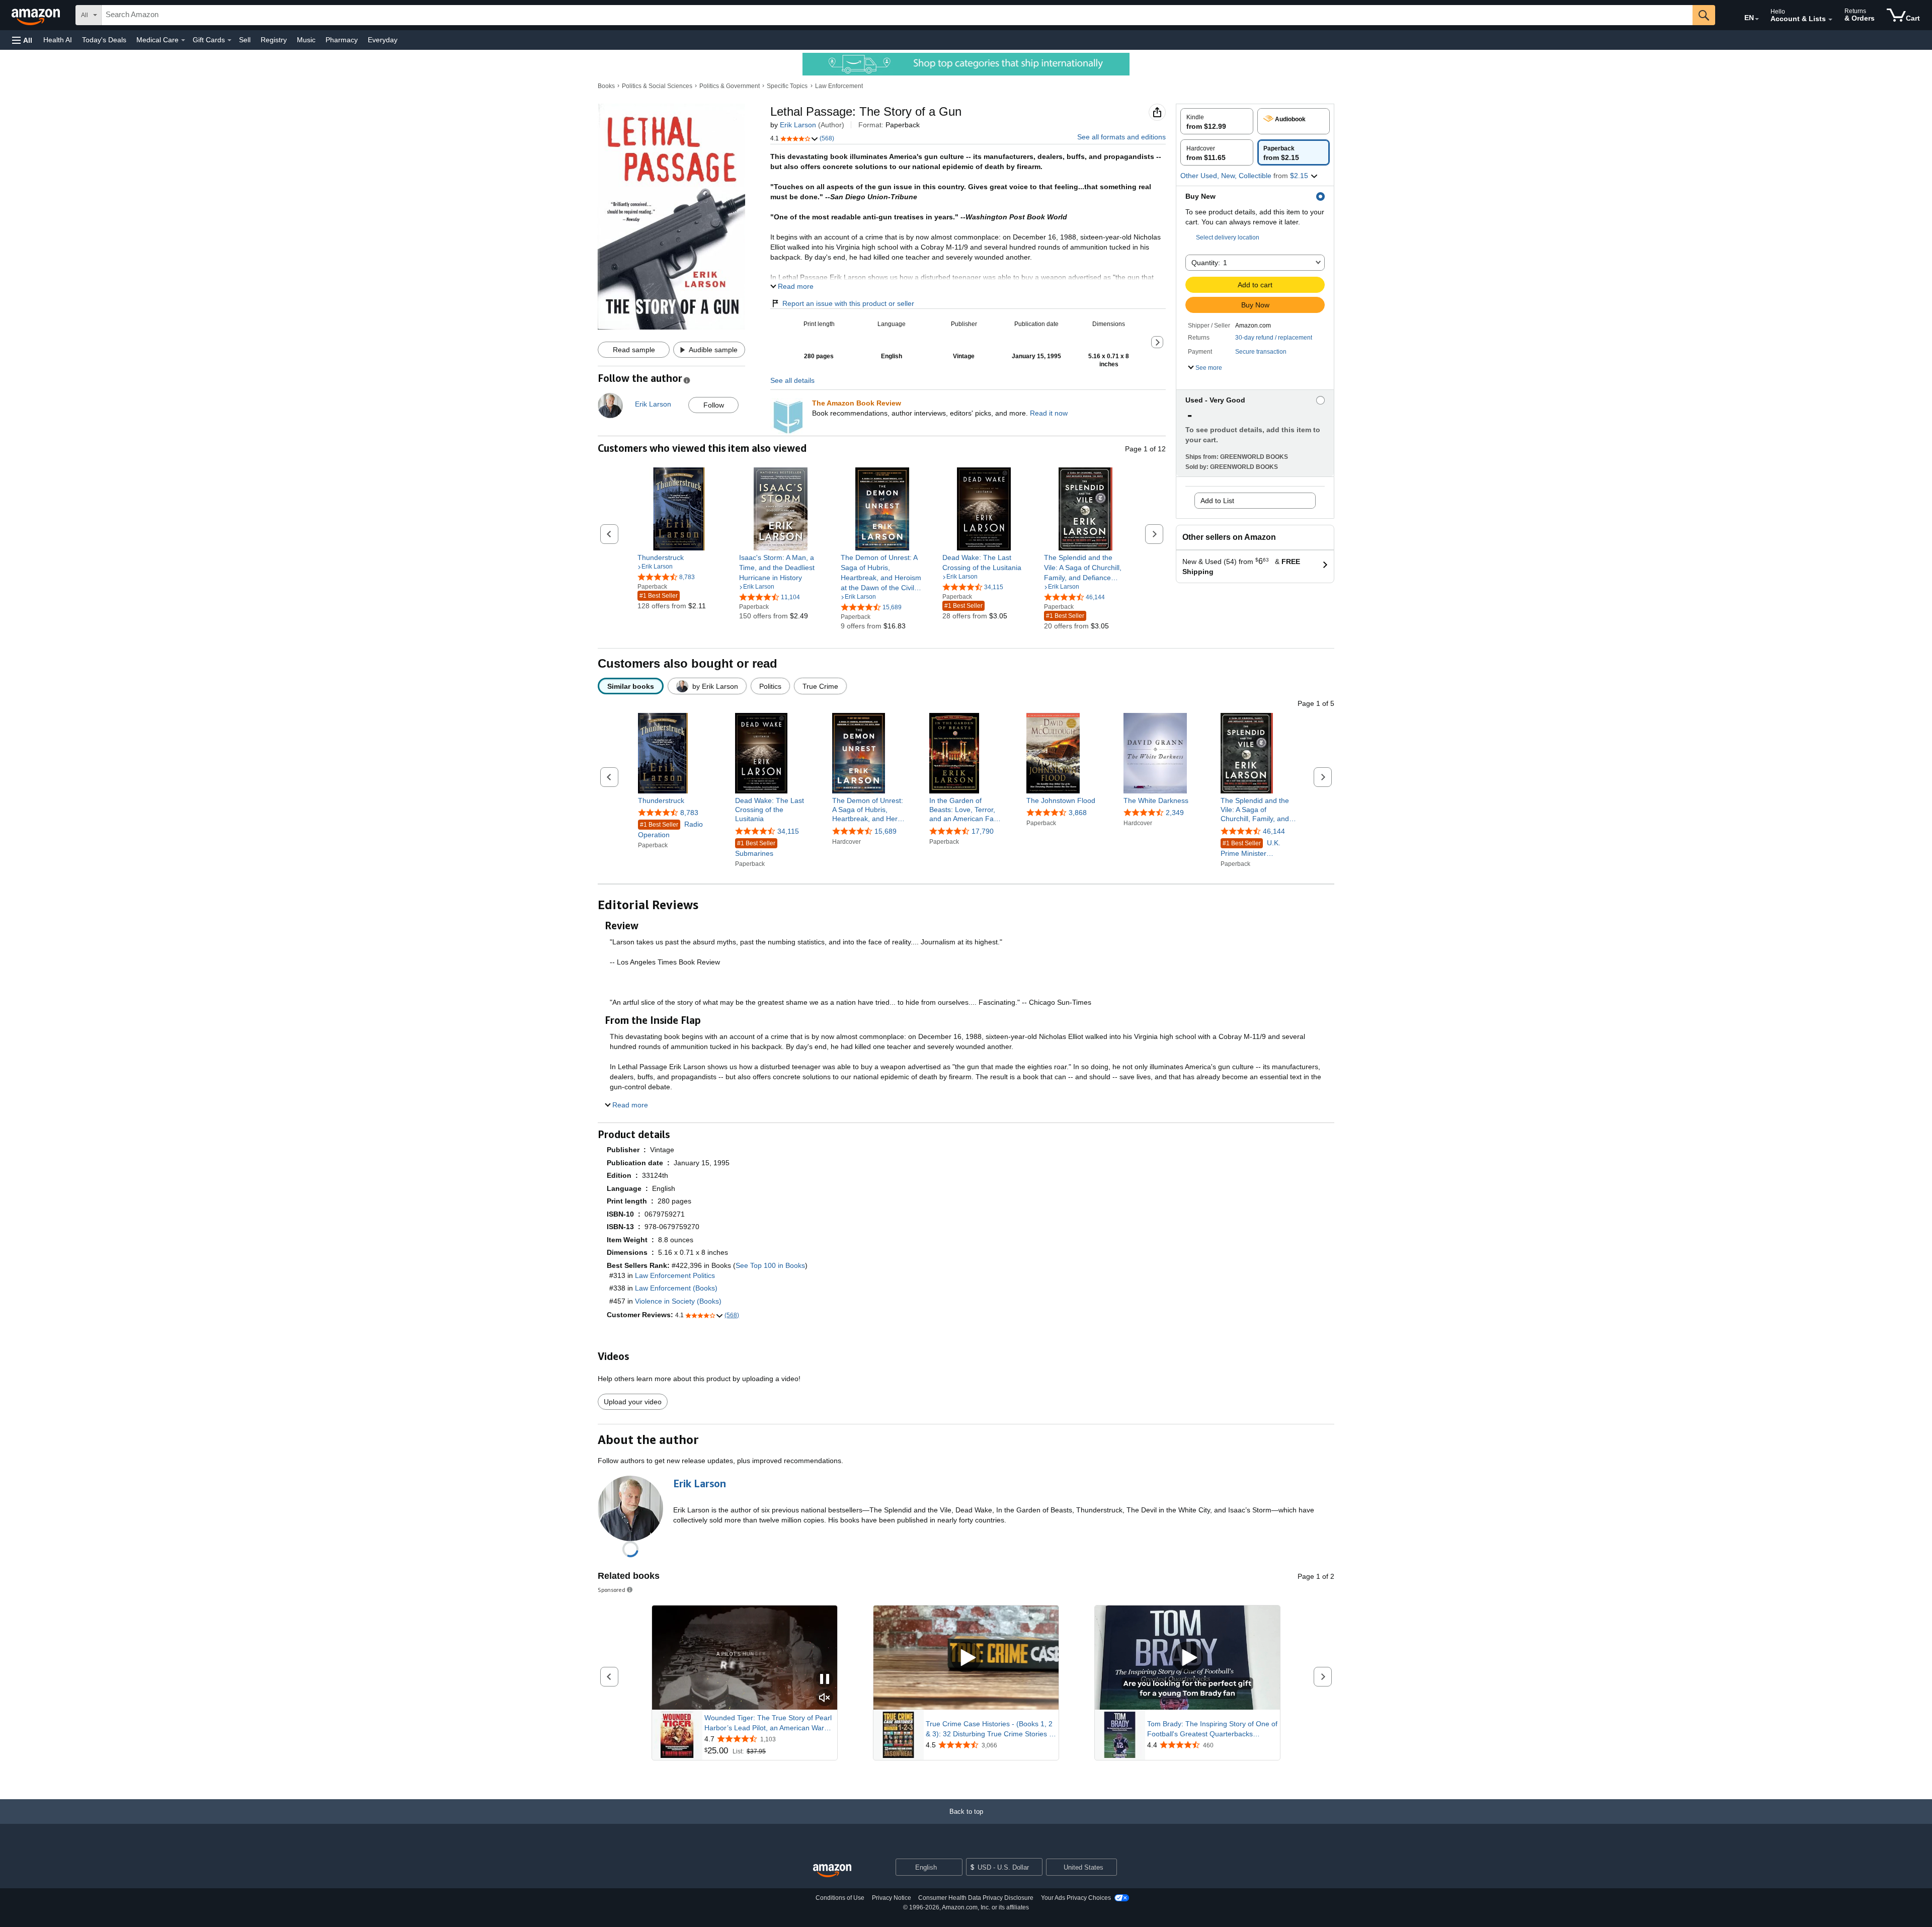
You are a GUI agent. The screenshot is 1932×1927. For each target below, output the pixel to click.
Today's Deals (104, 40)
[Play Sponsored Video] (966, 1658)
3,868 (1078, 813)
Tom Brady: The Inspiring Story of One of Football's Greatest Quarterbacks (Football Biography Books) (1212, 1729)
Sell (245, 40)
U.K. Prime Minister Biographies (1251, 849)
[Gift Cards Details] (229, 40)
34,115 (788, 831)
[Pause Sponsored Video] (825, 1680)
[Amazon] (37, 15)
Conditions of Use (840, 1898)
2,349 (1175, 813)
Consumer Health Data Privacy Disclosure (976, 1898)
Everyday (383, 40)
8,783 (689, 813)
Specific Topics (787, 86)
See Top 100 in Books (770, 1265)
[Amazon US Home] (832, 1871)
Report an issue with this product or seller (848, 303)
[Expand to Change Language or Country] (1757, 19)
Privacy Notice (892, 1898)
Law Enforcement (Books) (676, 1288)
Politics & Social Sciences (657, 86)
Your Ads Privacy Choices (1076, 1898)
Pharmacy (342, 40)
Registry (274, 40)
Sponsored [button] (612, 1590)
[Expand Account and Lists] (1830, 20)
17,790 (983, 831)
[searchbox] (897, 15)
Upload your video (633, 1402)
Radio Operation (670, 829)
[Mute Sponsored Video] (825, 1698)
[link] (679, 557)
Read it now (1049, 413)
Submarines (755, 849)
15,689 (886, 831)
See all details (792, 380)
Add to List (1217, 501)
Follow (714, 405)
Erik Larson (798, 125)
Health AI (58, 40)
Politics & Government (730, 86)
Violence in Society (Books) (678, 1301)
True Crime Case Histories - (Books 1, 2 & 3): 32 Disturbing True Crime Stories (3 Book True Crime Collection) (991, 1729)
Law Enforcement (839, 86)
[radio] (1217, 121)
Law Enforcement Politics (675, 1275)
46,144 (1274, 831)
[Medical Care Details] (183, 40)
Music (306, 40)
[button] (22, 40)
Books (606, 86)
